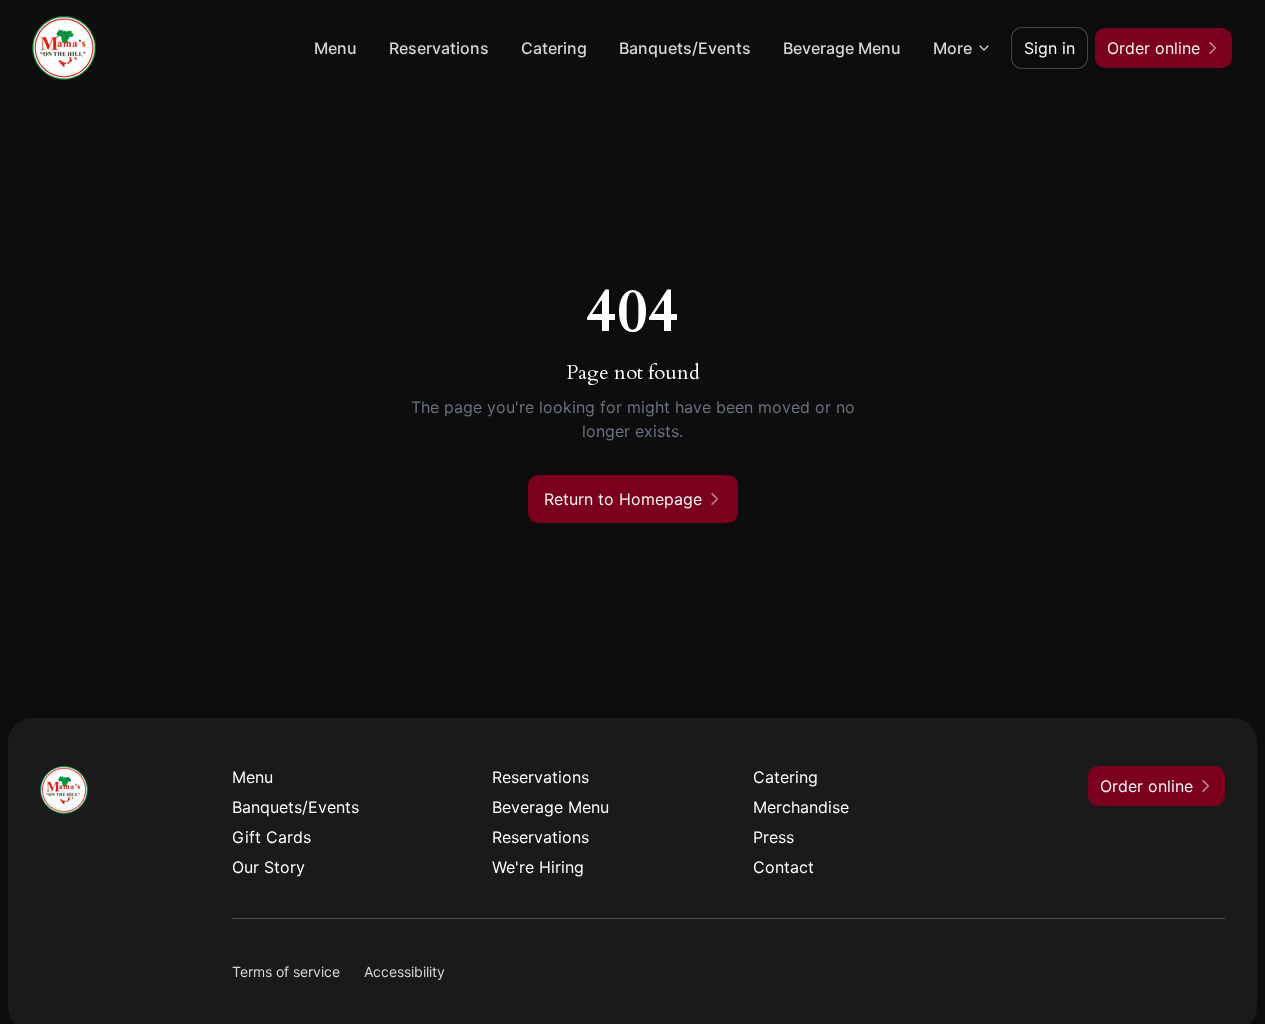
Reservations (439, 48)
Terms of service (286, 971)
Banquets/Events (685, 48)
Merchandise (801, 807)
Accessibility (404, 971)
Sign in (1049, 48)
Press (773, 837)
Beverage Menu (842, 48)
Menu (335, 48)
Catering (554, 48)
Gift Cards (271, 837)
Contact (783, 867)
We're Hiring (538, 867)
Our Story (268, 867)
